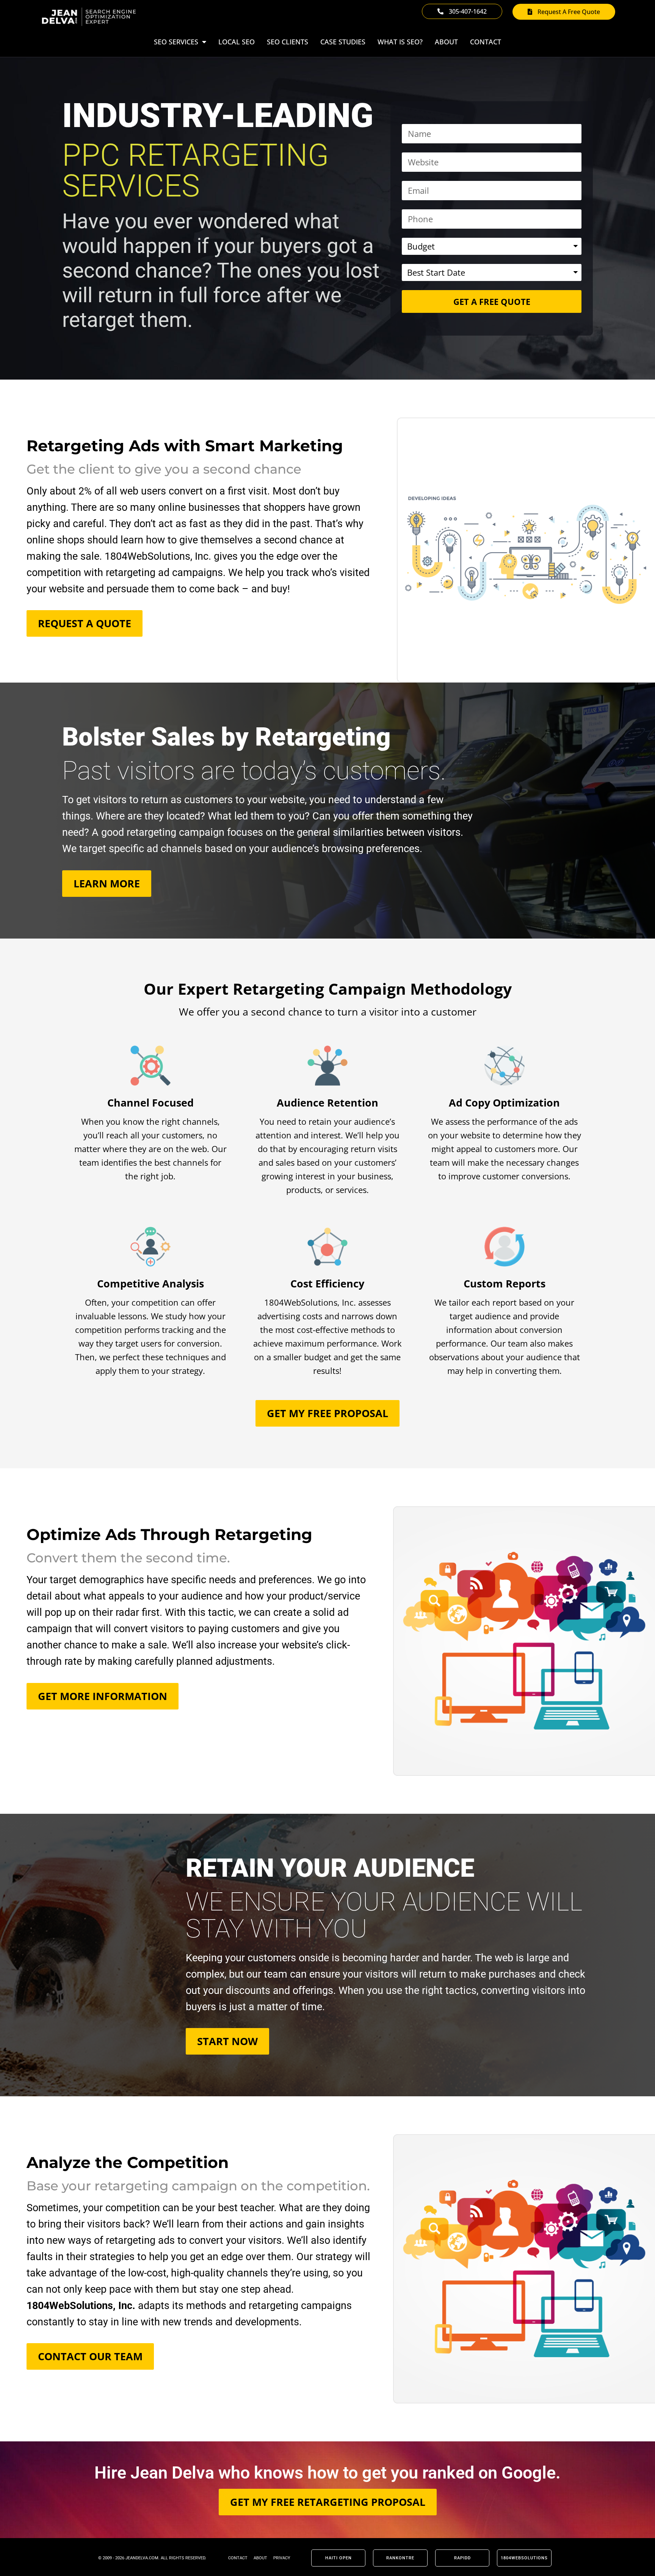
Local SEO (237, 42)
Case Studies (343, 42)
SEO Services (176, 42)
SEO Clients (288, 42)
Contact (486, 42)
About (446, 42)
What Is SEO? (400, 42)
